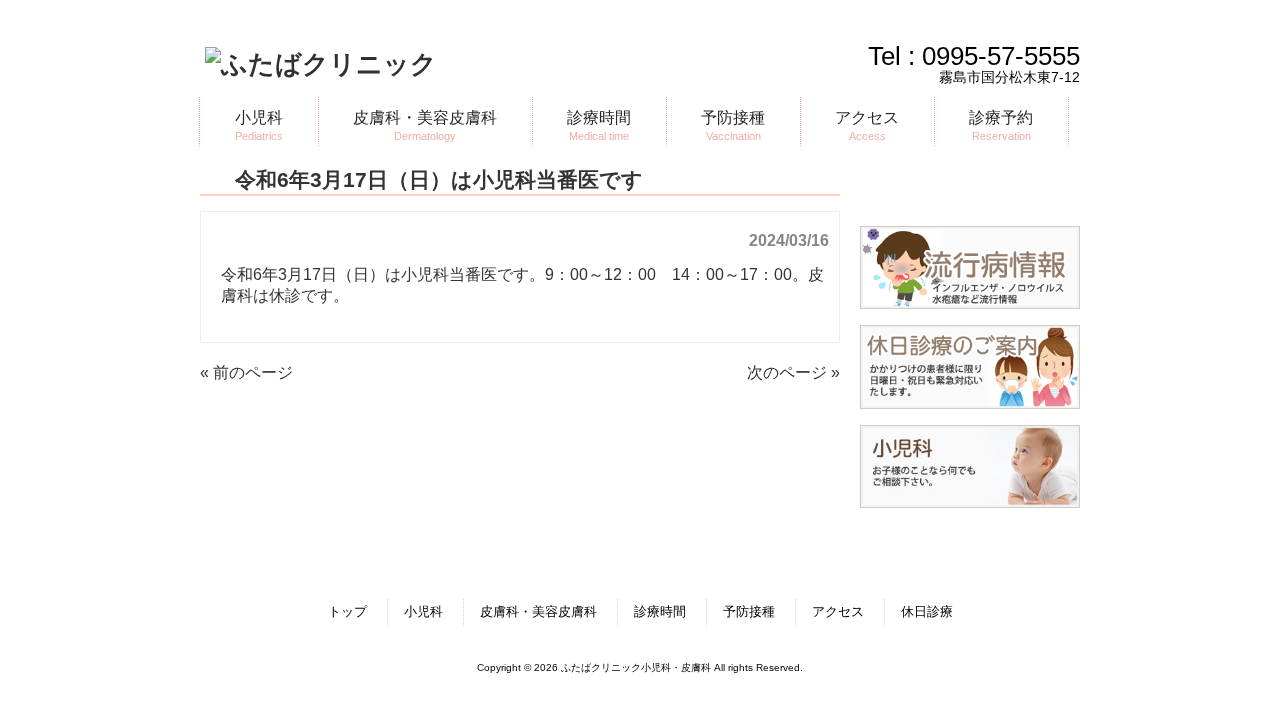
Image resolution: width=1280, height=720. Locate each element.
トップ (347, 611)
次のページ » (793, 372)
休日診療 (927, 611)
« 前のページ (246, 372)
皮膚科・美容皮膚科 (538, 611)
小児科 (423, 611)
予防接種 (749, 611)
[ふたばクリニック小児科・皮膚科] (321, 64)
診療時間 (660, 611)
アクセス (838, 611)
